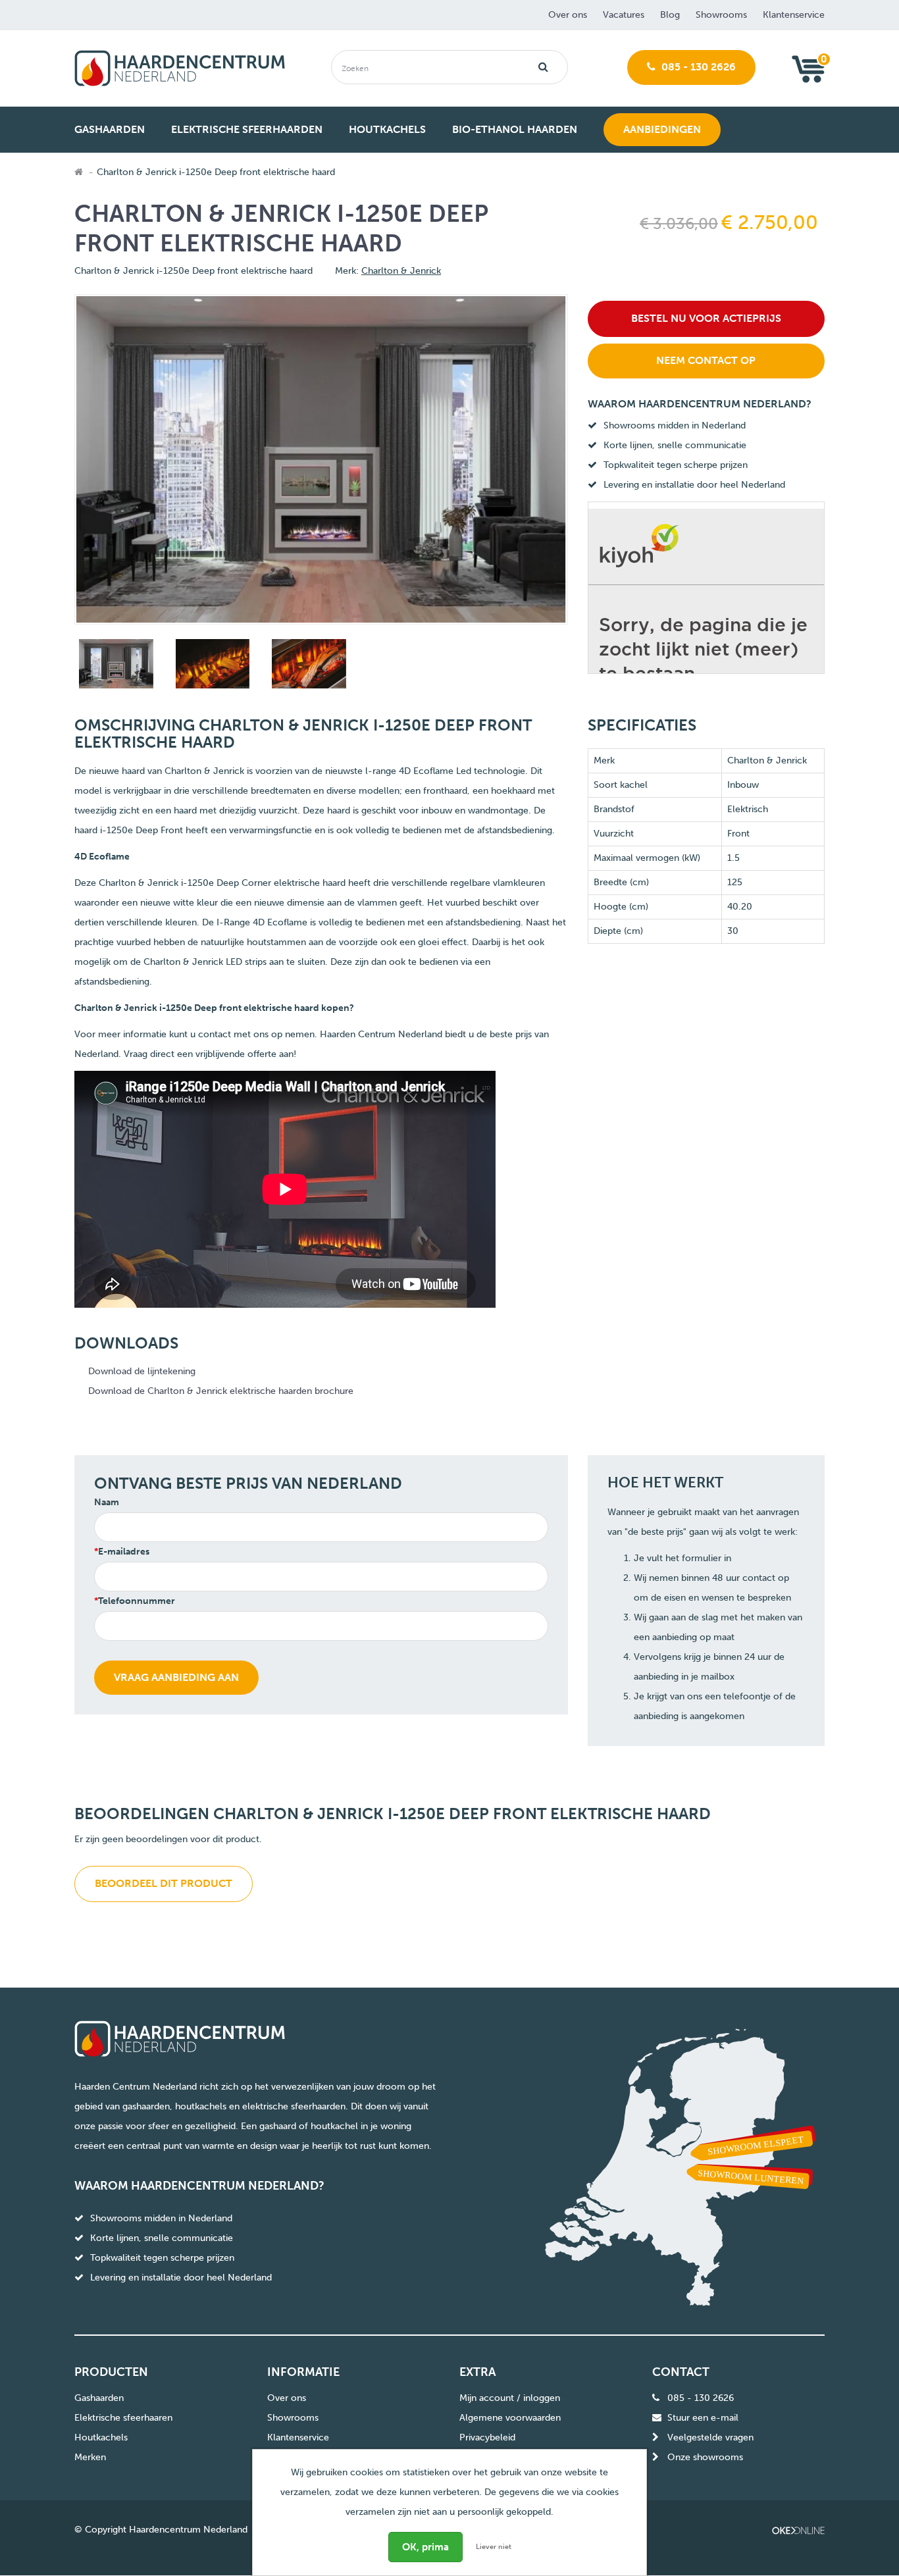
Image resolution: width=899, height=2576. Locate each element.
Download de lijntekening (142, 1371)
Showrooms (721, 15)
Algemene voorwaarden (510, 2418)
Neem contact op (706, 360)
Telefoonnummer (137, 1601)
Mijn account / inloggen (510, 2398)
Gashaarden (99, 2398)
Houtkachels (101, 2437)
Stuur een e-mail (703, 2418)
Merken (90, 2457)
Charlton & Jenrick (401, 271)
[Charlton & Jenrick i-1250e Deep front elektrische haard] (115, 666)
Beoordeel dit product (164, 1883)
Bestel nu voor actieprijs (706, 318)
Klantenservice (794, 15)
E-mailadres (124, 1552)
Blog (670, 15)
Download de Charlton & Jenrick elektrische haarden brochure (221, 1391)
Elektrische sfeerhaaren (123, 2418)
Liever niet (494, 2547)
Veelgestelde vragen (710, 2437)
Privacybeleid (487, 2437)
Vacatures (624, 15)
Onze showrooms (705, 2457)
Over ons (568, 15)
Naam (107, 1502)
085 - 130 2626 (697, 67)
